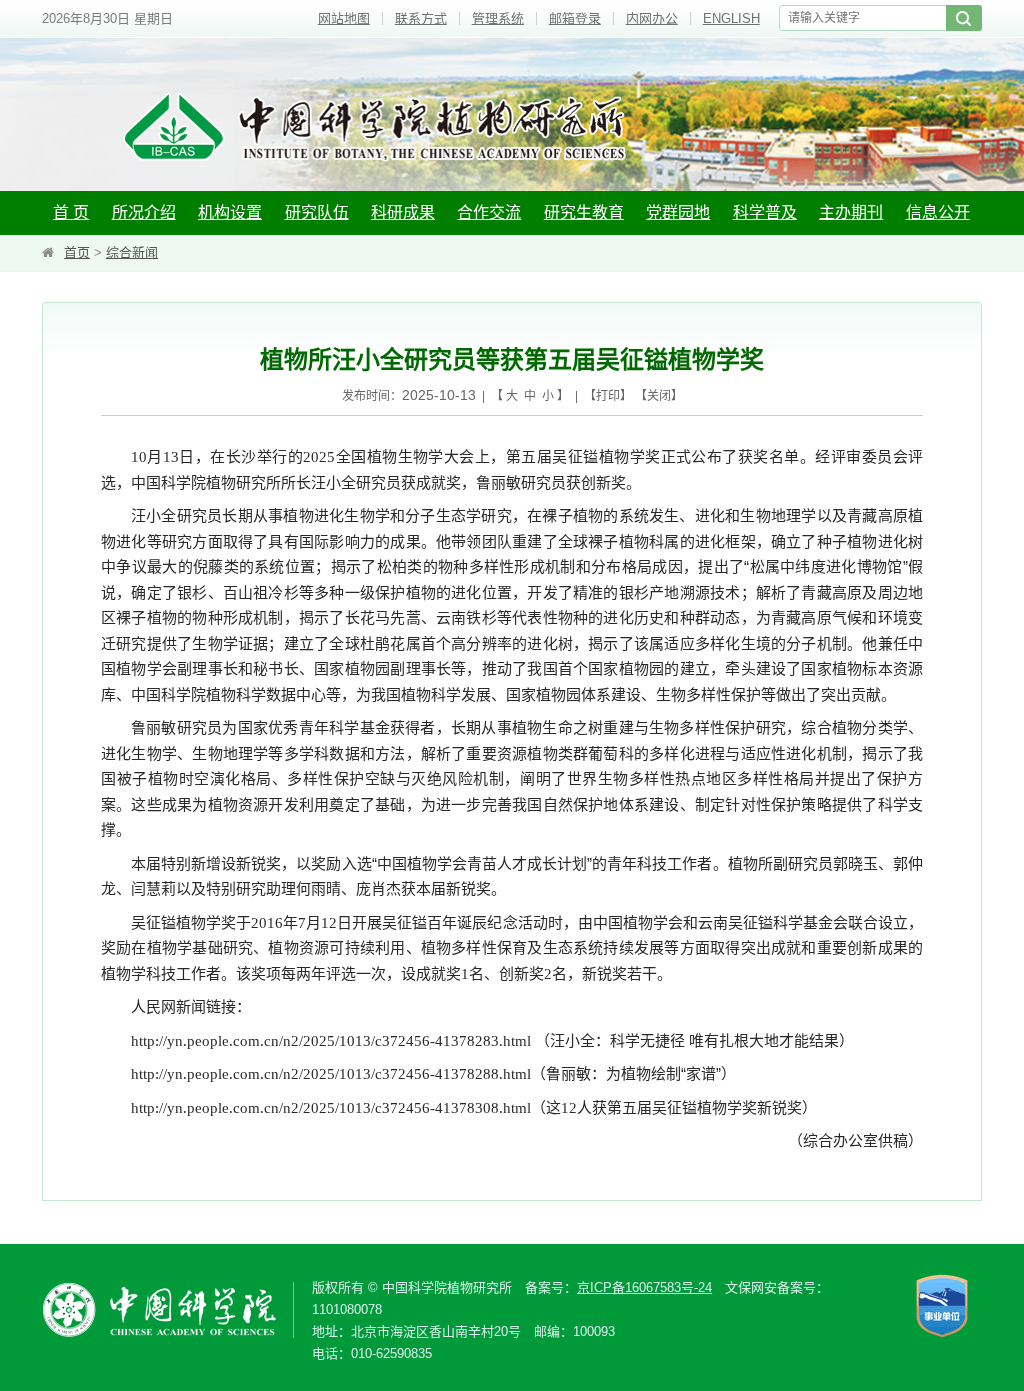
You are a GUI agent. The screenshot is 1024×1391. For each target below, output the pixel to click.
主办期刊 (851, 212)
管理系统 (498, 18)
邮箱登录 (575, 18)
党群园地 (678, 212)
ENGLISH (731, 18)
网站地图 (344, 18)
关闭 (659, 396)
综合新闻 (132, 252)
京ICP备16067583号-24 (644, 1287)
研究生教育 (584, 212)
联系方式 (421, 18)
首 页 (71, 212)
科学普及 (765, 212)
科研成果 (403, 212)
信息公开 (938, 212)
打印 (608, 396)
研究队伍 (317, 212)
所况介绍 (144, 212)
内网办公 (652, 18)
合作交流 (489, 212)
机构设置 (230, 212)
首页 (77, 252)
